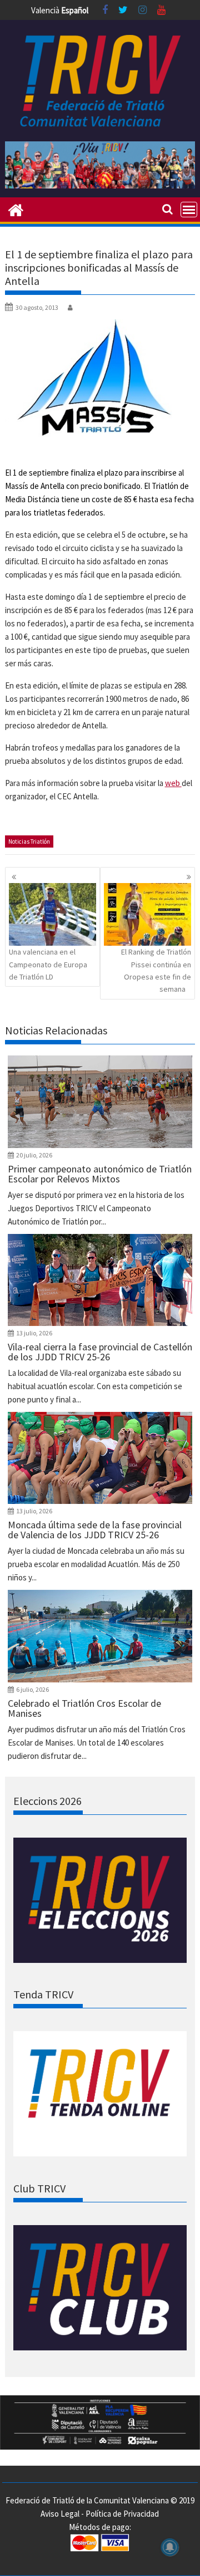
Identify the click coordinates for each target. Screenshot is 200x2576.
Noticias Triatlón (29, 841)
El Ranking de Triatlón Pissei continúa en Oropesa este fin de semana (156, 970)
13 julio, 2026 (34, 1333)
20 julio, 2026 (34, 1155)
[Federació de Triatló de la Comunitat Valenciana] (16, 209)
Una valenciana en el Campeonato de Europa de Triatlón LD (48, 964)
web (173, 783)
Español (75, 10)
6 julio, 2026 (32, 1689)
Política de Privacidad (122, 2514)
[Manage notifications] (170, 2547)
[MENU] (189, 210)
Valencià (45, 10)
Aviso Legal (60, 2514)
